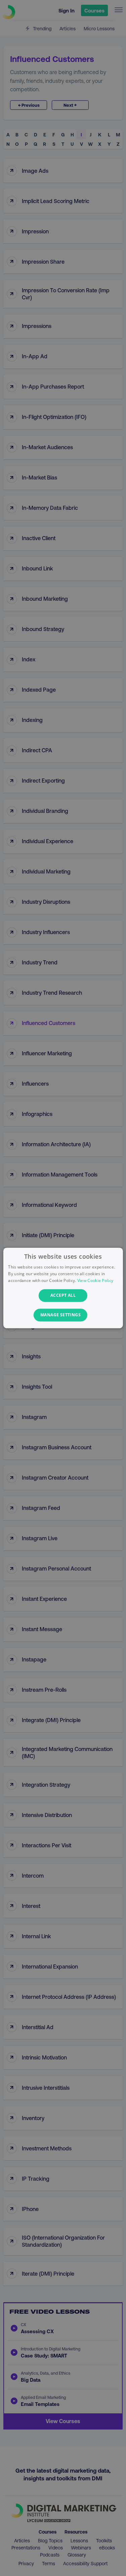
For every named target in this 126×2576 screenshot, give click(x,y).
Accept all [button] (63, 1295)
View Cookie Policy (95, 1280)
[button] (63, 1315)
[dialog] (63, 1288)
